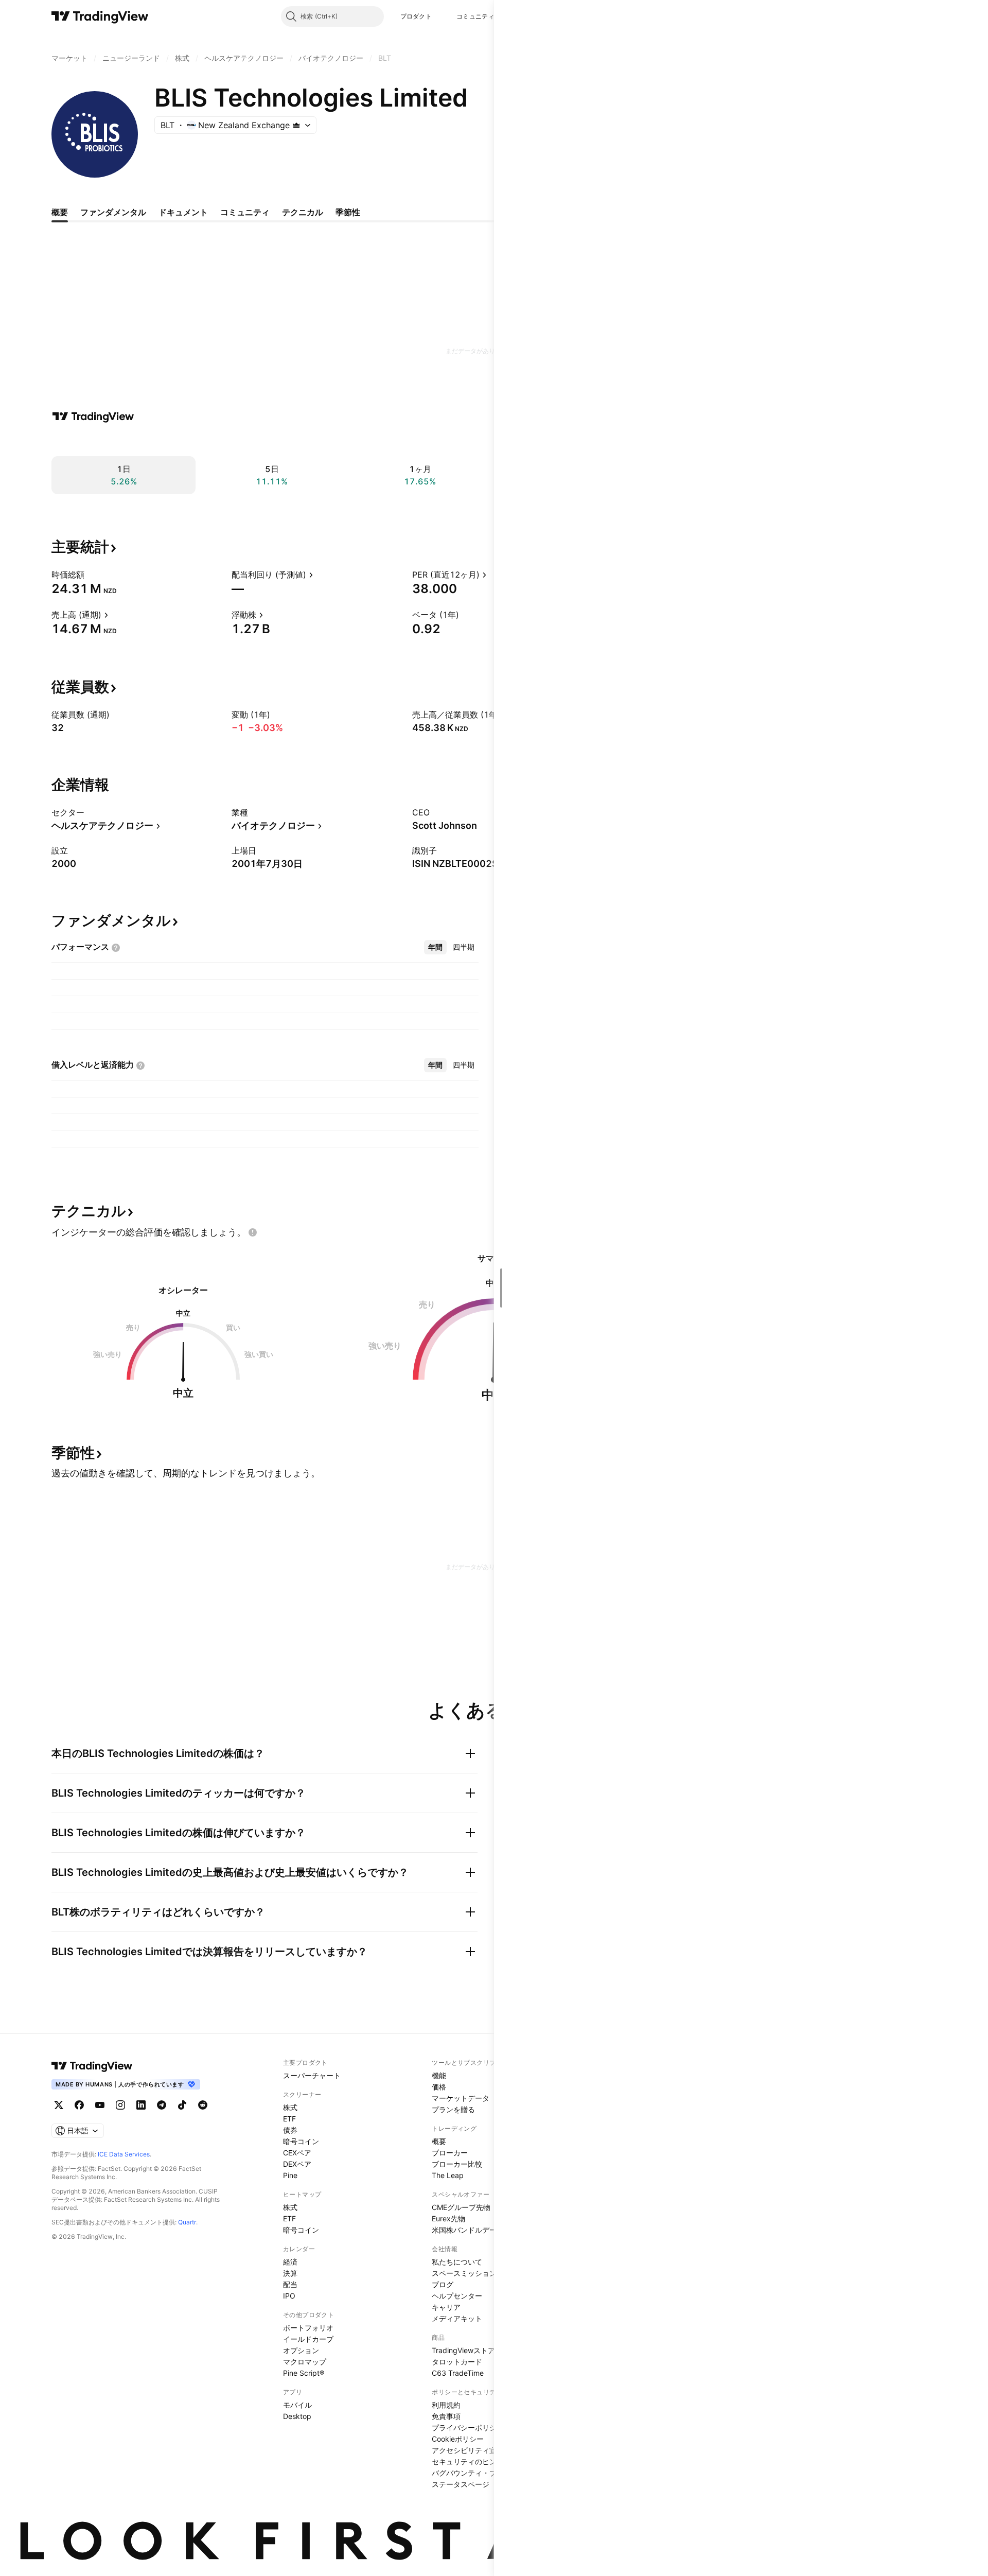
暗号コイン (301, 2141)
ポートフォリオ (308, 2328)
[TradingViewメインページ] (92, 2066)
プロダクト (416, 16)
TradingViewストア (463, 2350)
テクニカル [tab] (303, 212)
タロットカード (457, 2362)
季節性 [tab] (348, 212)
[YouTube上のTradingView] (100, 2105)
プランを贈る (453, 2109)
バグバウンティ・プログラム (479, 2473)
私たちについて (457, 2262)
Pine (290, 2175)
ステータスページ (461, 2484)
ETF (289, 2119)
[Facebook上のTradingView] (79, 2105)
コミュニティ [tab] (245, 212)
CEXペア (297, 2153)
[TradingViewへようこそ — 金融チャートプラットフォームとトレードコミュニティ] (93, 416)
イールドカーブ (308, 2339)
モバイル (297, 2405)
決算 (290, 2273)
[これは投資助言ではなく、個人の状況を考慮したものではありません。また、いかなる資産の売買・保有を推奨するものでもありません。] (253, 1232)
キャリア (446, 2307)
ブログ (443, 2284)
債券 (290, 2130)
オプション (301, 2350)
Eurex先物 (448, 2218)
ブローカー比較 (457, 2164)
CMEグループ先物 (461, 2207)
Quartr (187, 2222)
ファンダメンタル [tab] (113, 212)
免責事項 (446, 2416)
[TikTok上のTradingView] (182, 2105)
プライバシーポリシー (468, 2427)
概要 (439, 2141)
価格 (439, 2087)
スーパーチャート (312, 2075)
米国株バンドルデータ (468, 2230)
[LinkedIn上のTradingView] (141, 2105)
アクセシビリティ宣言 (468, 2450)
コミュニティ (475, 16)
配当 (290, 2284)
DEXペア (297, 2164)
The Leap (448, 2175)
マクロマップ (305, 2362)
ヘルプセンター (457, 2296)
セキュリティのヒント (468, 2461)
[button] (439, 16)
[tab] (435, 947)
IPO (289, 2296)
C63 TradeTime (458, 2373)
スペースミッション (464, 2273)
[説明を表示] (91, 575)
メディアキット (457, 2318)
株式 (290, 2107)
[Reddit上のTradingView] (203, 2105)
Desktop (297, 2416)
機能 (439, 2075)
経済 (290, 2262)
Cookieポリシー (458, 2439)
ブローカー (450, 2153)
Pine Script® (304, 2373)
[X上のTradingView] (59, 2105)
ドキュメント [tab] (183, 212)
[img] (296, 125)
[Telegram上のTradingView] (162, 2105)
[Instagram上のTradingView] (120, 2105)
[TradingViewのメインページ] (100, 16)
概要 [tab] (60, 212)
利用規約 (446, 2405)
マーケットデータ (461, 2098)
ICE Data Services (124, 2154)
